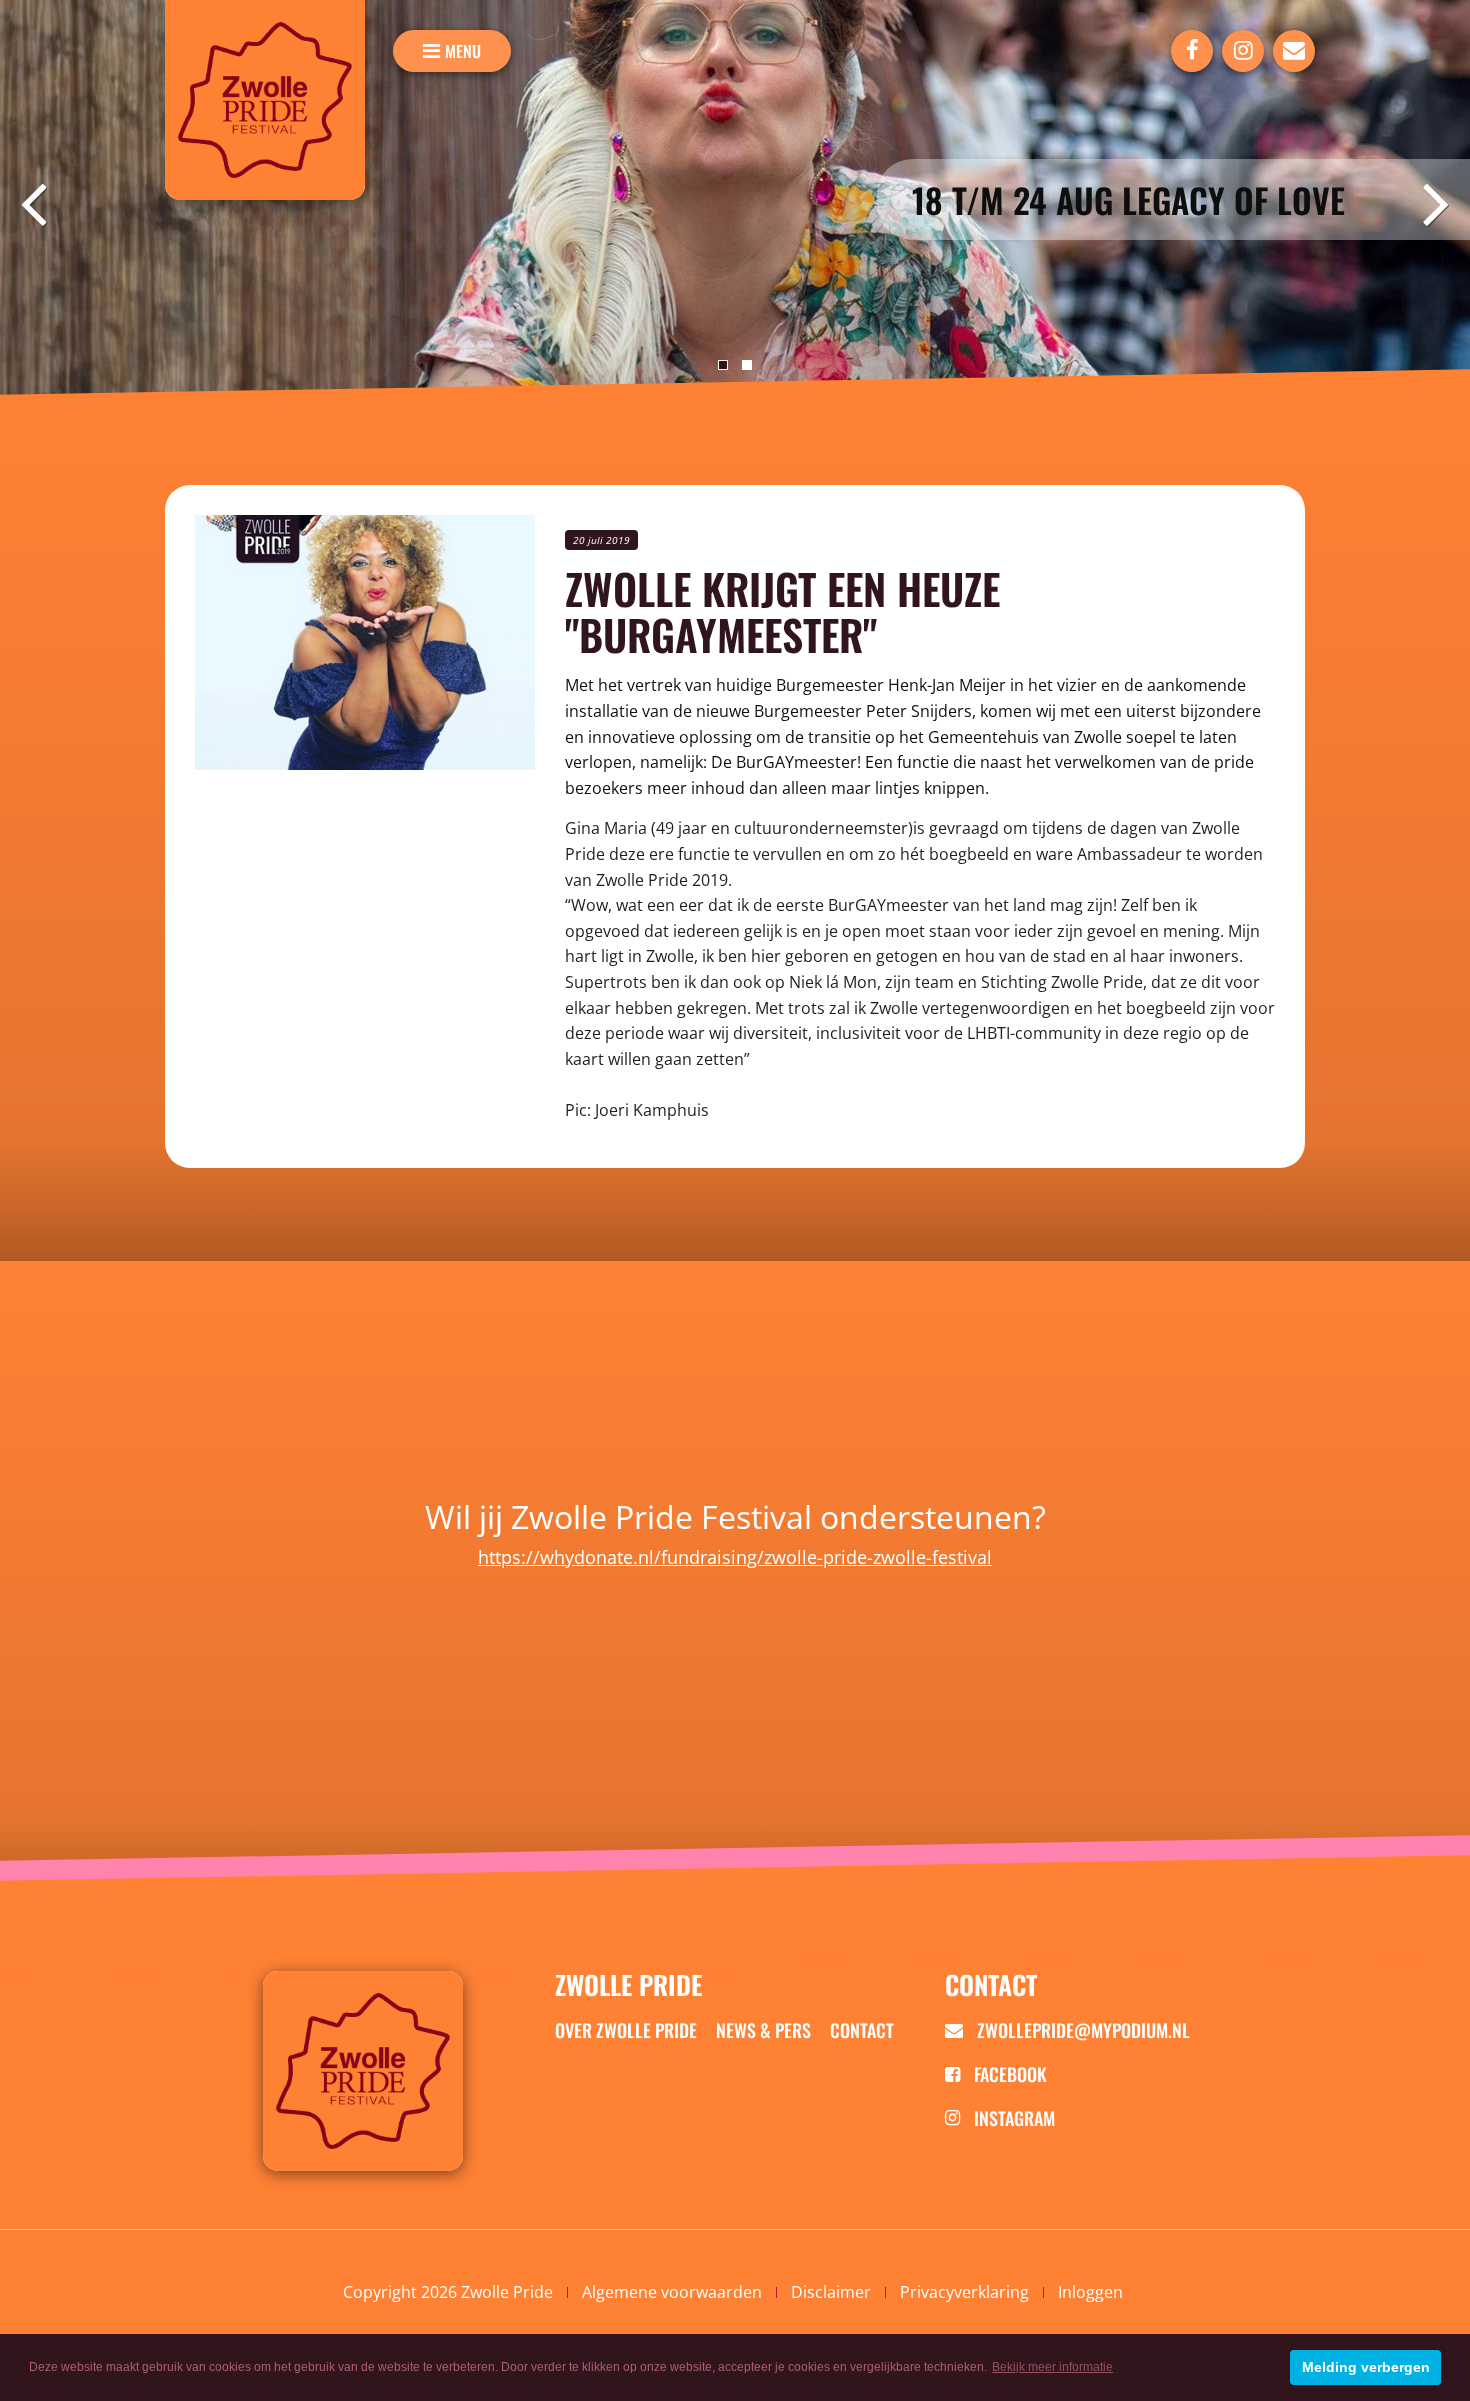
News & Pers (763, 2030)
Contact (862, 2030)
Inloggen (1090, 2292)
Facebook (1008, 2074)
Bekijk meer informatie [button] (1052, 2367)
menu (463, 51)
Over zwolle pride (626, 2030)
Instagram (1012, 2118)
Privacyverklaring (964, 2292)
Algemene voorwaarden (672, 2292)
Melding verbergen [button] (1366, 2367)
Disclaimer (831, 2292)
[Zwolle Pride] (265, 100)
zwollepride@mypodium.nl (1081, 2030)
